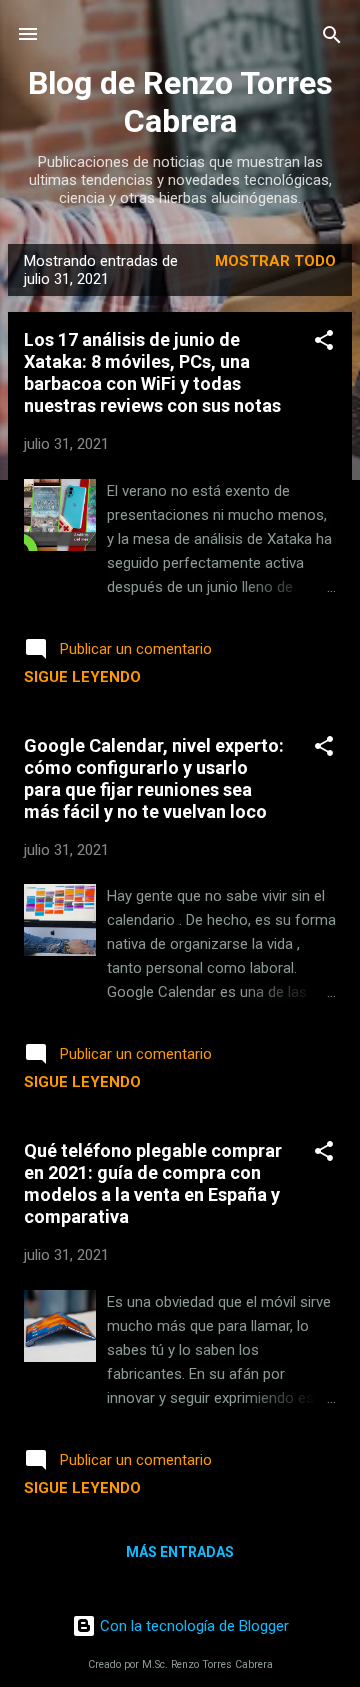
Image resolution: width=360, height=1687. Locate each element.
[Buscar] (332, 36)
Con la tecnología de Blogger (192, 1626)
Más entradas (180, 1552)
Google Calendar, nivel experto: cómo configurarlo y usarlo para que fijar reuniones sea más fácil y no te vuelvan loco (154, 778)
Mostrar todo (275, 261)
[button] (324, 341)
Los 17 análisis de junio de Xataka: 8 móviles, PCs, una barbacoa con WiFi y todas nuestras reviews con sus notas (152, 372)
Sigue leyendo (82, 677)
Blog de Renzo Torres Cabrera (180, 102)
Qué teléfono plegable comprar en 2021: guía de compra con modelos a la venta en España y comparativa (153, 1183)
